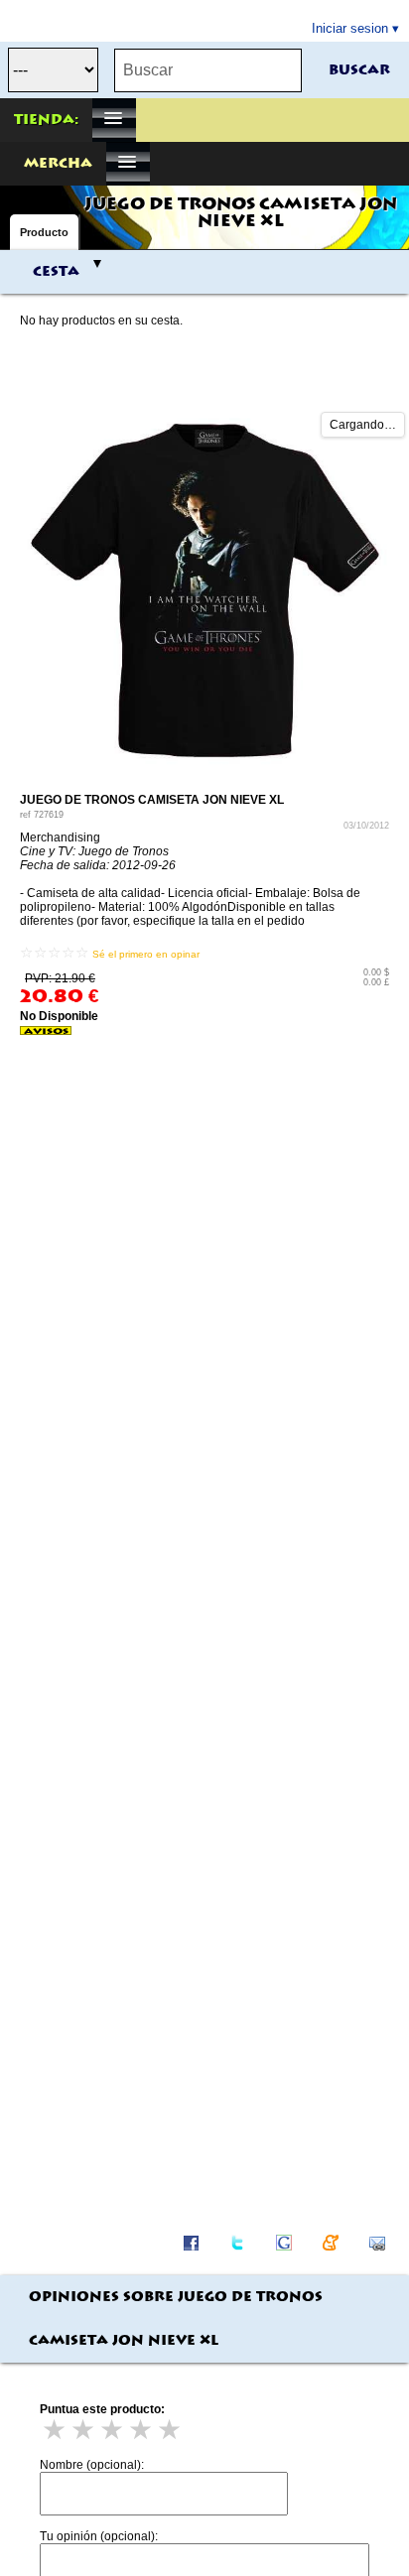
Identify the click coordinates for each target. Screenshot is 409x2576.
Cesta (56, 272)
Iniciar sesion (350, 28)
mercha (58, 164)
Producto (44, 232)
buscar (359, 70)
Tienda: (46, 120)
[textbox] (208, 70)
